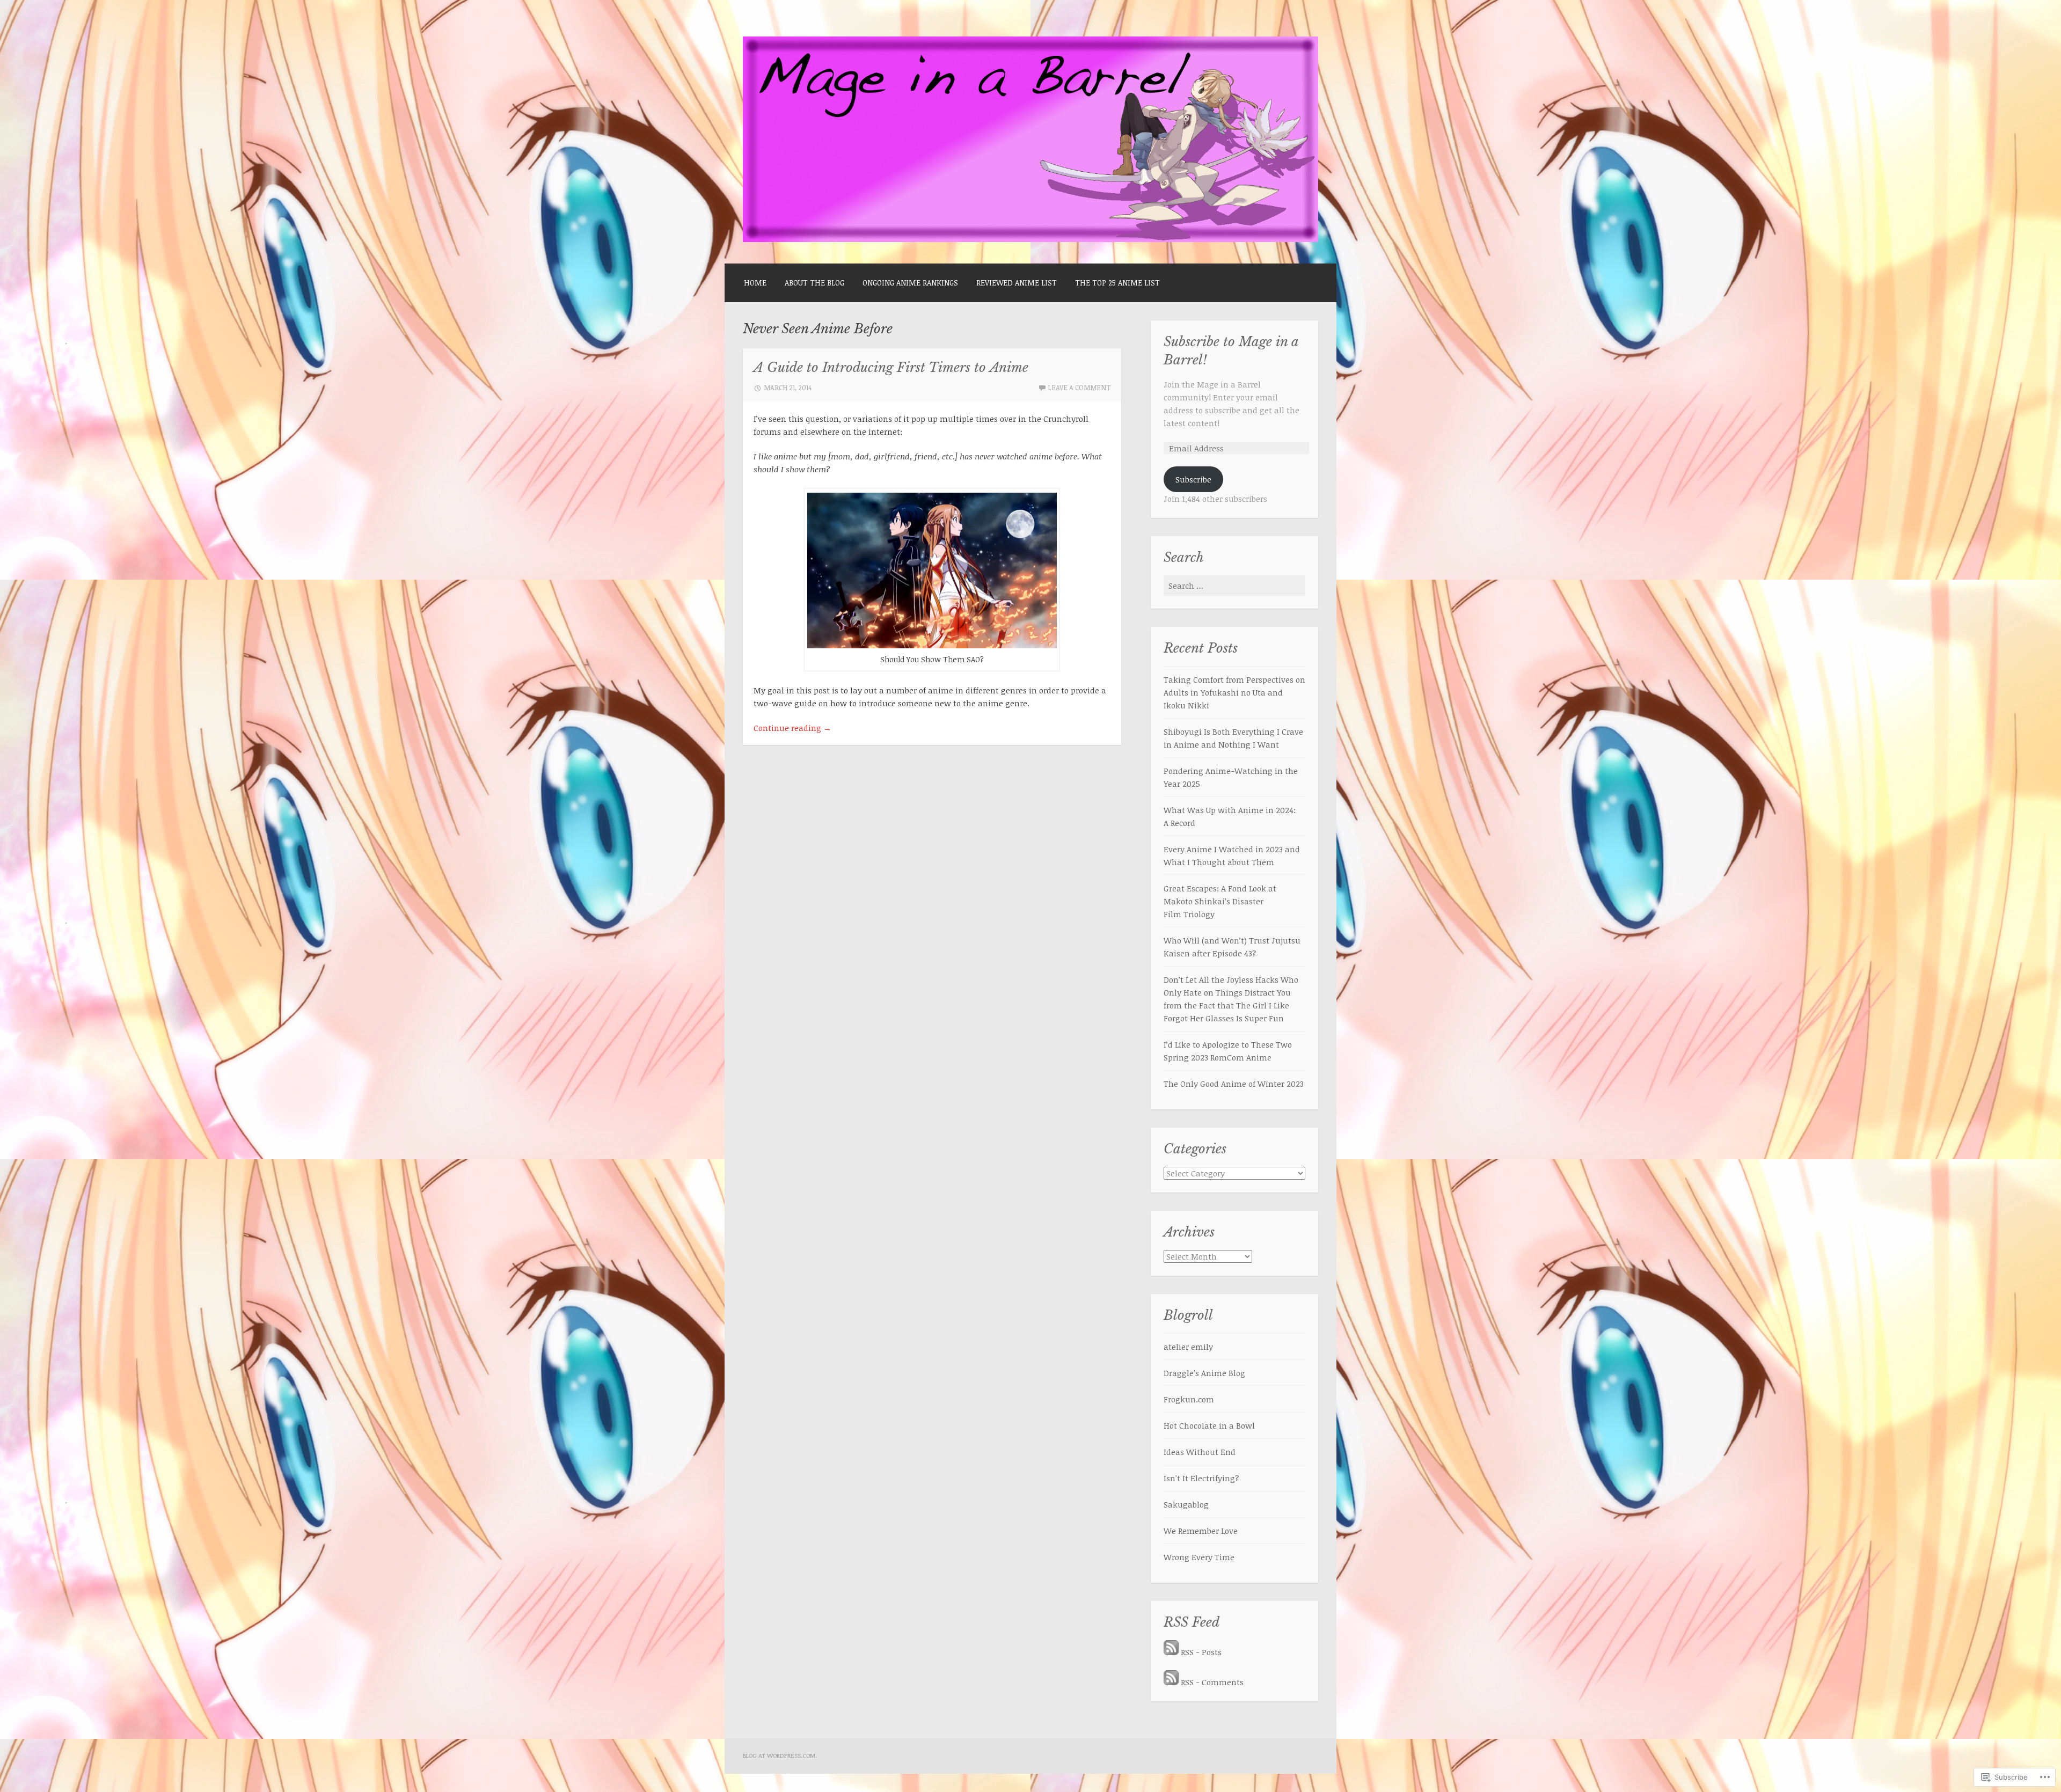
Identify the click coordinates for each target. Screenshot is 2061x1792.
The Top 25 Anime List (1117, 283)
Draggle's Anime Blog (1204, 1373)
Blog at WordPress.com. (780, 1755)
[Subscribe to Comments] (1171, 1682)
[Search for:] (1234, 586)
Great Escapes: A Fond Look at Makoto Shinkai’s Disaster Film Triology (1220, 901)
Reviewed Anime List (1017, 283)
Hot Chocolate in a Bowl (1209, 1425)
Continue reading (792, 728)
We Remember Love (1201, 1531)
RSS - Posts (1201, 1652)
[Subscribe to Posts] (1171, 1652)
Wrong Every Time (1199, 1557)
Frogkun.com (1189, 1399)
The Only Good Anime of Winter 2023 (1234, 1084)
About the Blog (814, 283)
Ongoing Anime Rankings (910, 283)
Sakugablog (1186, 1504)
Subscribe (1193, 479)
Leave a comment (1079, 387)
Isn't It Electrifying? (1201, 1478)
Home (755, 283)
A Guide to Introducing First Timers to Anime (891, 368)
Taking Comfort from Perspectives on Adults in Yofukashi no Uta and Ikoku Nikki (1234, 692)
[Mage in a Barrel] (1030, 239)
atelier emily (1188, 1347)
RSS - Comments (1212, 1682)
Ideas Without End (1200, 1452)
